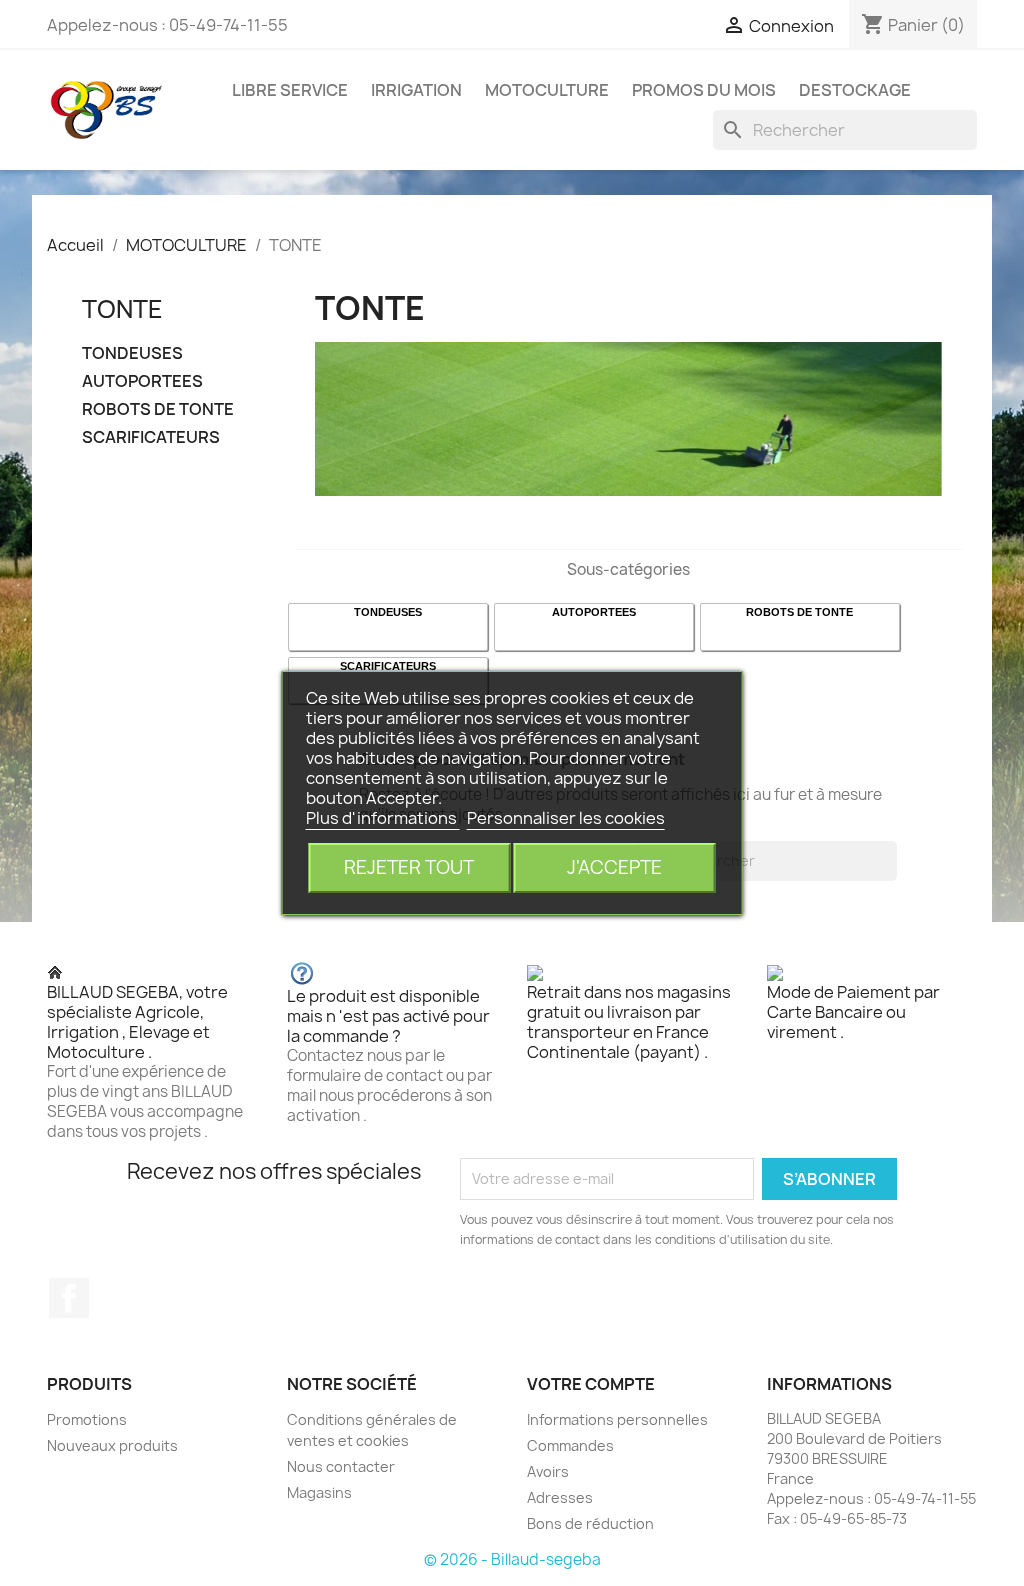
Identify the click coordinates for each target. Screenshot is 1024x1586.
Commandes (570, 1445)
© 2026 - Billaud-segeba (512, 1559)
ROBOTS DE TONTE (158, 409)
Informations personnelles (617, 1419)
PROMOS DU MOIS (704, 90)
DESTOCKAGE (855, 90)
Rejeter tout (409, 867)
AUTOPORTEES (142, 381)
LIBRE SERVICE (290, 90)
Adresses (560, 1497)
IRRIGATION (416, 90)
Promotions (87, 1419)
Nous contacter (341, 1466)
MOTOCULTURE (547, 90)
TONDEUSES (132, 353)
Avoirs (548, 1471)
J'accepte (614, 867)
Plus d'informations (383, 818)
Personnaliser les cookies (566, 818)
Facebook (69, 1298)
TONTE (122, 309)
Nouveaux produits (112, 1445)
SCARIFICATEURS (151, 437)
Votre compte (591, 1384)
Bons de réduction (590, 1523)
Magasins (319, 1492)
